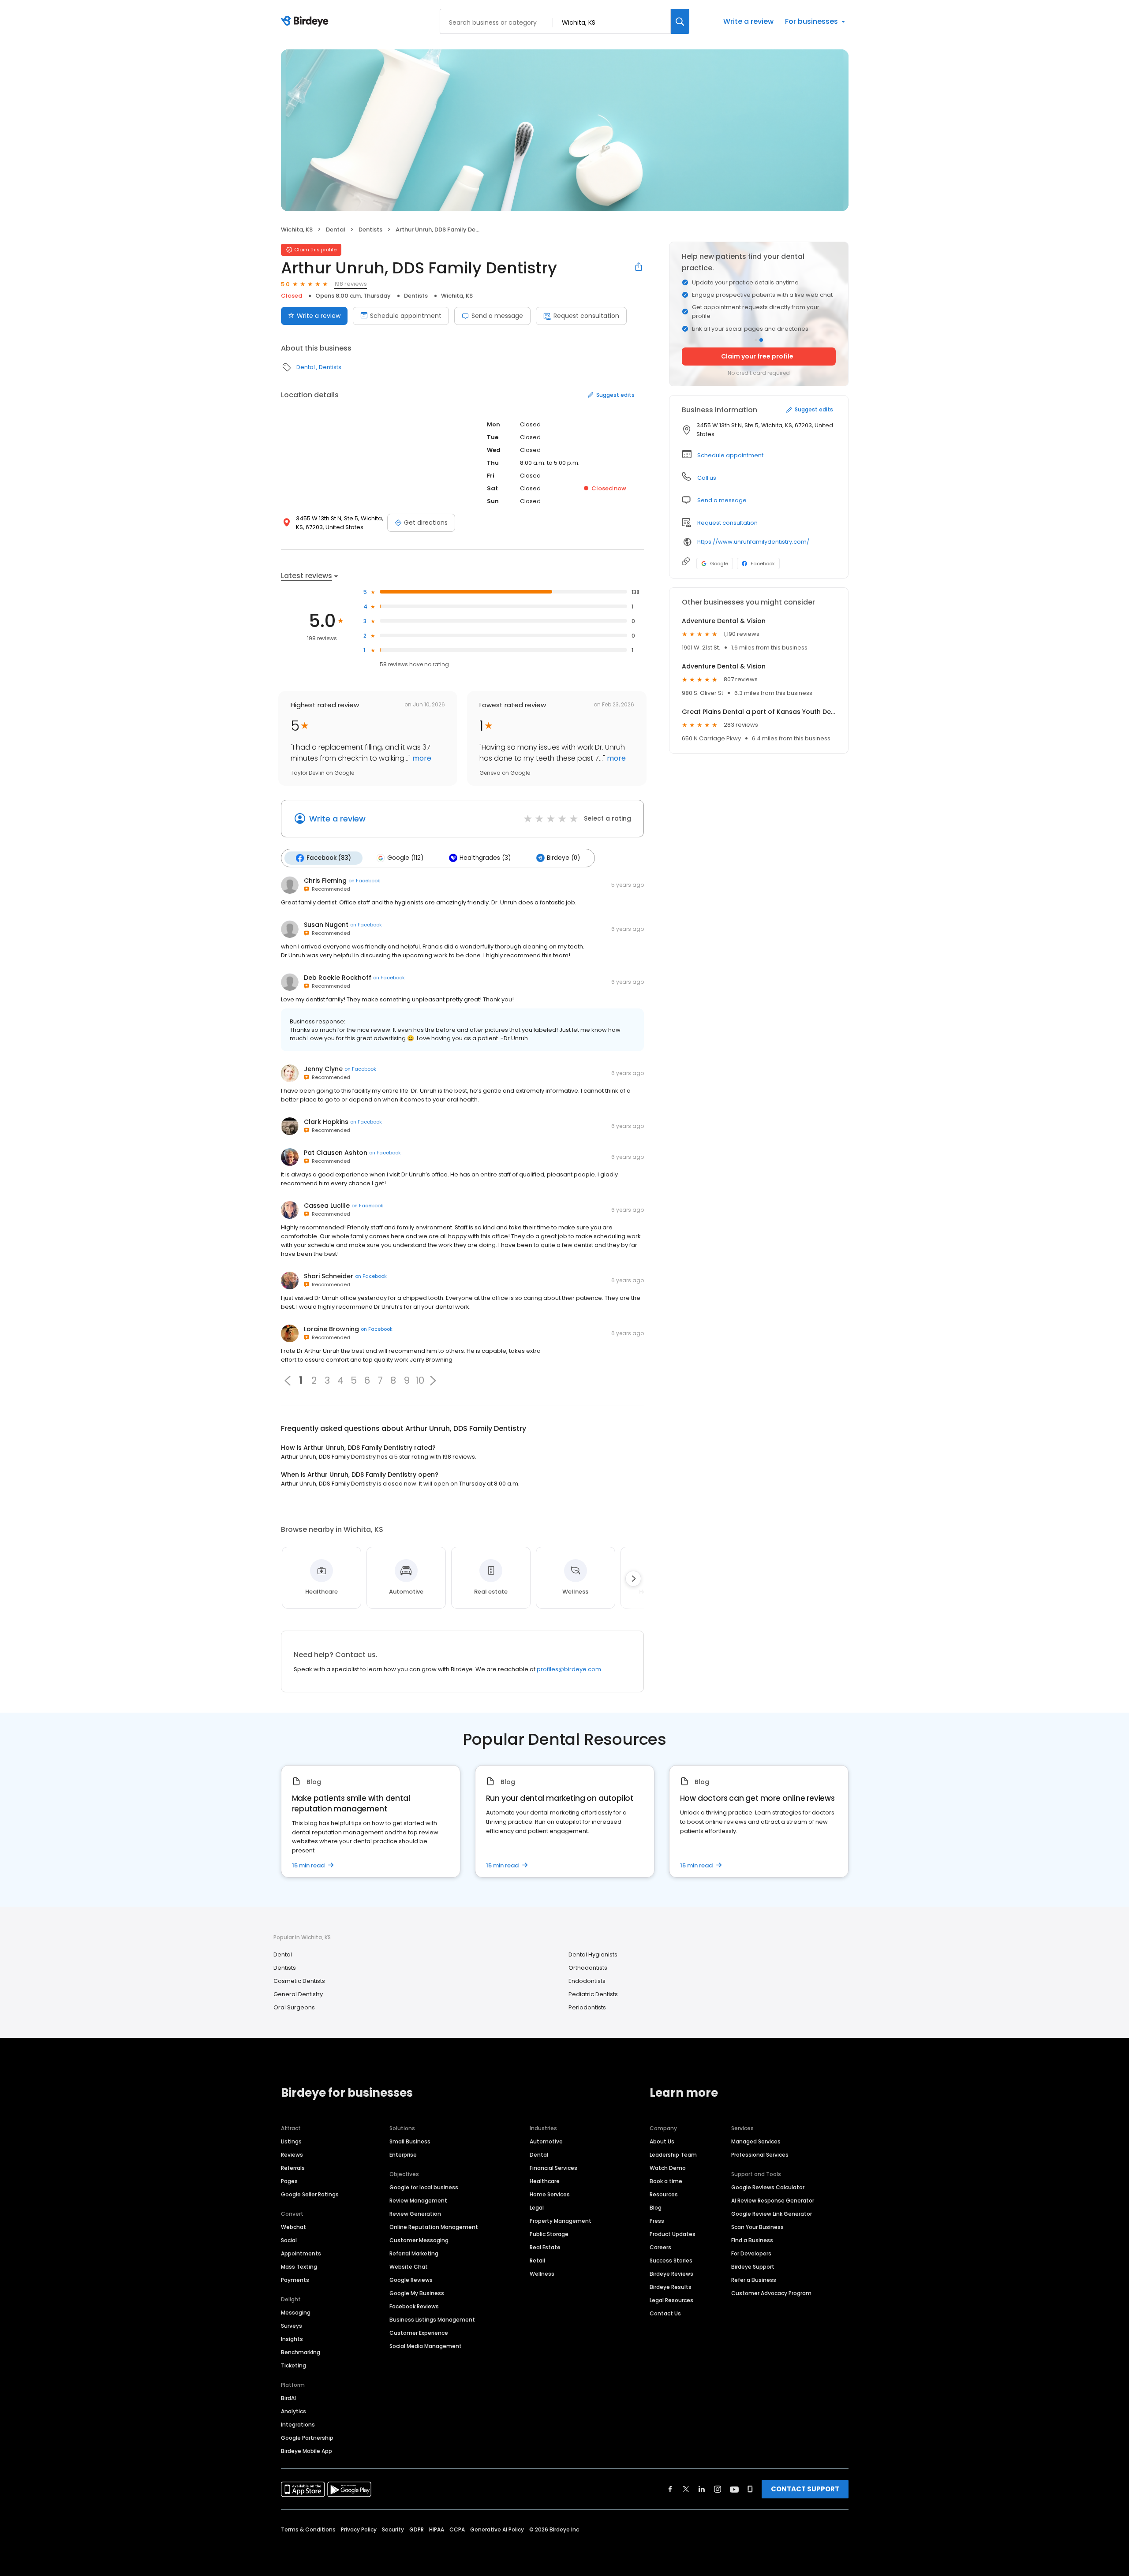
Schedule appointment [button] (730, 455)
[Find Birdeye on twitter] (686, 2489)
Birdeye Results (671, 2287)
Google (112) (405, 858)
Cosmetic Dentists (299, 1981)
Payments (295, 2280)
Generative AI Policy (497, 2529)
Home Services (550, 2194)
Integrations (298, 2425)
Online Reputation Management (434, 2227)
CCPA (457, 2529)
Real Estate (545, 2247)
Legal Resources (671, 2300)
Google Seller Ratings (310, 2194)
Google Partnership (307, 2438)
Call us (707, 478)
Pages (289, 2181)
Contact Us (665, 2313)
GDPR (417, 2529)
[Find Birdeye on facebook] (670, 2489)
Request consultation (586, 316)
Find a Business (752, 2240)
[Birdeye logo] (306, 22)
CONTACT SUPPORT (805, 2489)
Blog (656, 2208)
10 (420, 1381)
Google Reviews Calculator (768, 2187)
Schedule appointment (406, 316)
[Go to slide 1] (756, 340)
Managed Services (756, 2141)
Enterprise (403, 2155)
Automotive (546, 2141)
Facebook (763, 564)
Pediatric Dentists (593, 1994)
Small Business (410, 2141)
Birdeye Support (753, 2267)
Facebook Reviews (414, 2306)
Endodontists (587, 1981)
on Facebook (364, 881)
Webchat (293, 2227)
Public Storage (549, 2234)
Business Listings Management (432, 2320)
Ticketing (293, 2365)
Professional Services (760, 2155)
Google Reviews (411, 2280)
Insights (292, 2339)
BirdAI (288, 2398)
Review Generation (415, 2214)
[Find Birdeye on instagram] (718, 2489)
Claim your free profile (757, 356)
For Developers (751, 2253)
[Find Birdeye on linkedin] (702, 2489)
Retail (537, 2261)
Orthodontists (588, 1968)
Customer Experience (419, 2333)
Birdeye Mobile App (307, 2451)
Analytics (293, 2411)
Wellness (542, 2274)
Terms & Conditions (308, 2529)
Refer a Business (754, 2280)
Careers (660, 2247)
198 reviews (351, 284)
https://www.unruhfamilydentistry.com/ (753, 542)
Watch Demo (668, 2168)
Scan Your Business (757, 2227)
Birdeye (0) (563, 858)
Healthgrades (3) (485, 858)
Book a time (666, 2181)
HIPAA (437, 2529)
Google (719, 564)
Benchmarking (301, 2352)
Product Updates (673, 2234)
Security (393, 2529)
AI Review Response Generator (773, 2201)
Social (289, 2240)
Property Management (561, 2221)
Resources (664, 2194)
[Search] (680, 21)
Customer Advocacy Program (771, 2293)
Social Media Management (426, 2346)
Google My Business (417, 2293)
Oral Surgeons (294, 2007)
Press (657, 2221)
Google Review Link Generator (772, 2214)
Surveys (292, 2326)
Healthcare (545, 2181)
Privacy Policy (359, 2529)
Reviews (292, 2155)
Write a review (748, 21)
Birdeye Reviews (671, 2274)
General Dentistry (298, 1994)
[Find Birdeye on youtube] (734, 2489)
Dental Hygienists (593, 1954)
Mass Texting (299, 2267)
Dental (336, 230)
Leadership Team (673, 2155)
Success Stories (671, 2261)
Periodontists (587, 2007)
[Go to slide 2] (761, 340)
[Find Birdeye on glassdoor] (750, 2489)
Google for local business (424, 2187)
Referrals (293, 2168)
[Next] (633, 1579)
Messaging (296, 2313)
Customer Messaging (419, 2240)
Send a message (497, 316)
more (421, 758)
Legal (537, 2208)
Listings (291, 2141)
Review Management (418, 2201)
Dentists (370, 230)
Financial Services (553, 2168)
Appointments (301, 2253)
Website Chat (409, 2267)
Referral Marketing (414, 2253)
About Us (662, 2141)
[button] (433, 1381)
